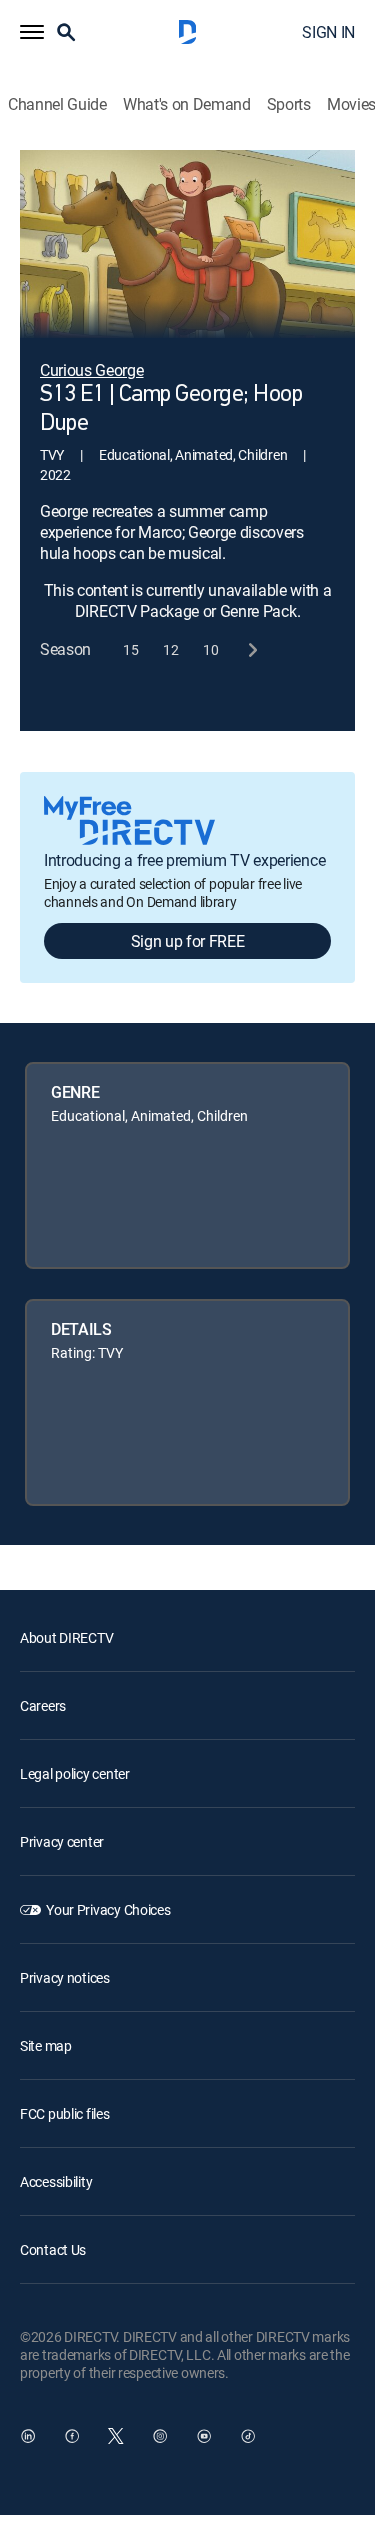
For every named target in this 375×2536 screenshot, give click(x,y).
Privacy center (62, 1841)
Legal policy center (75, 1773)
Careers (43, 1705)
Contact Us (53, 2249)
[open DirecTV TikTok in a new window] (248, 2436)
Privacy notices (65, 1977)
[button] (32, 32)
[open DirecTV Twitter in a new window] (116, 2436)
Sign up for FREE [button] (188, 941)
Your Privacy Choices (108, 1909)
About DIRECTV (66, 1637)
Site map (46, 2045)
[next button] (251, 649)
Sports (289, 104)
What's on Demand (187, 104)
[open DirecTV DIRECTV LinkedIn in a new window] (28, 2436)
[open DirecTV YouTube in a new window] (204, 2436)
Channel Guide (57, 104)
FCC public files (65, 2113)
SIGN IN (328, 32)
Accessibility (56, 2181)
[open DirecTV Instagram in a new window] (160, 2436)
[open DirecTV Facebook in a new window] (72, 2436)
